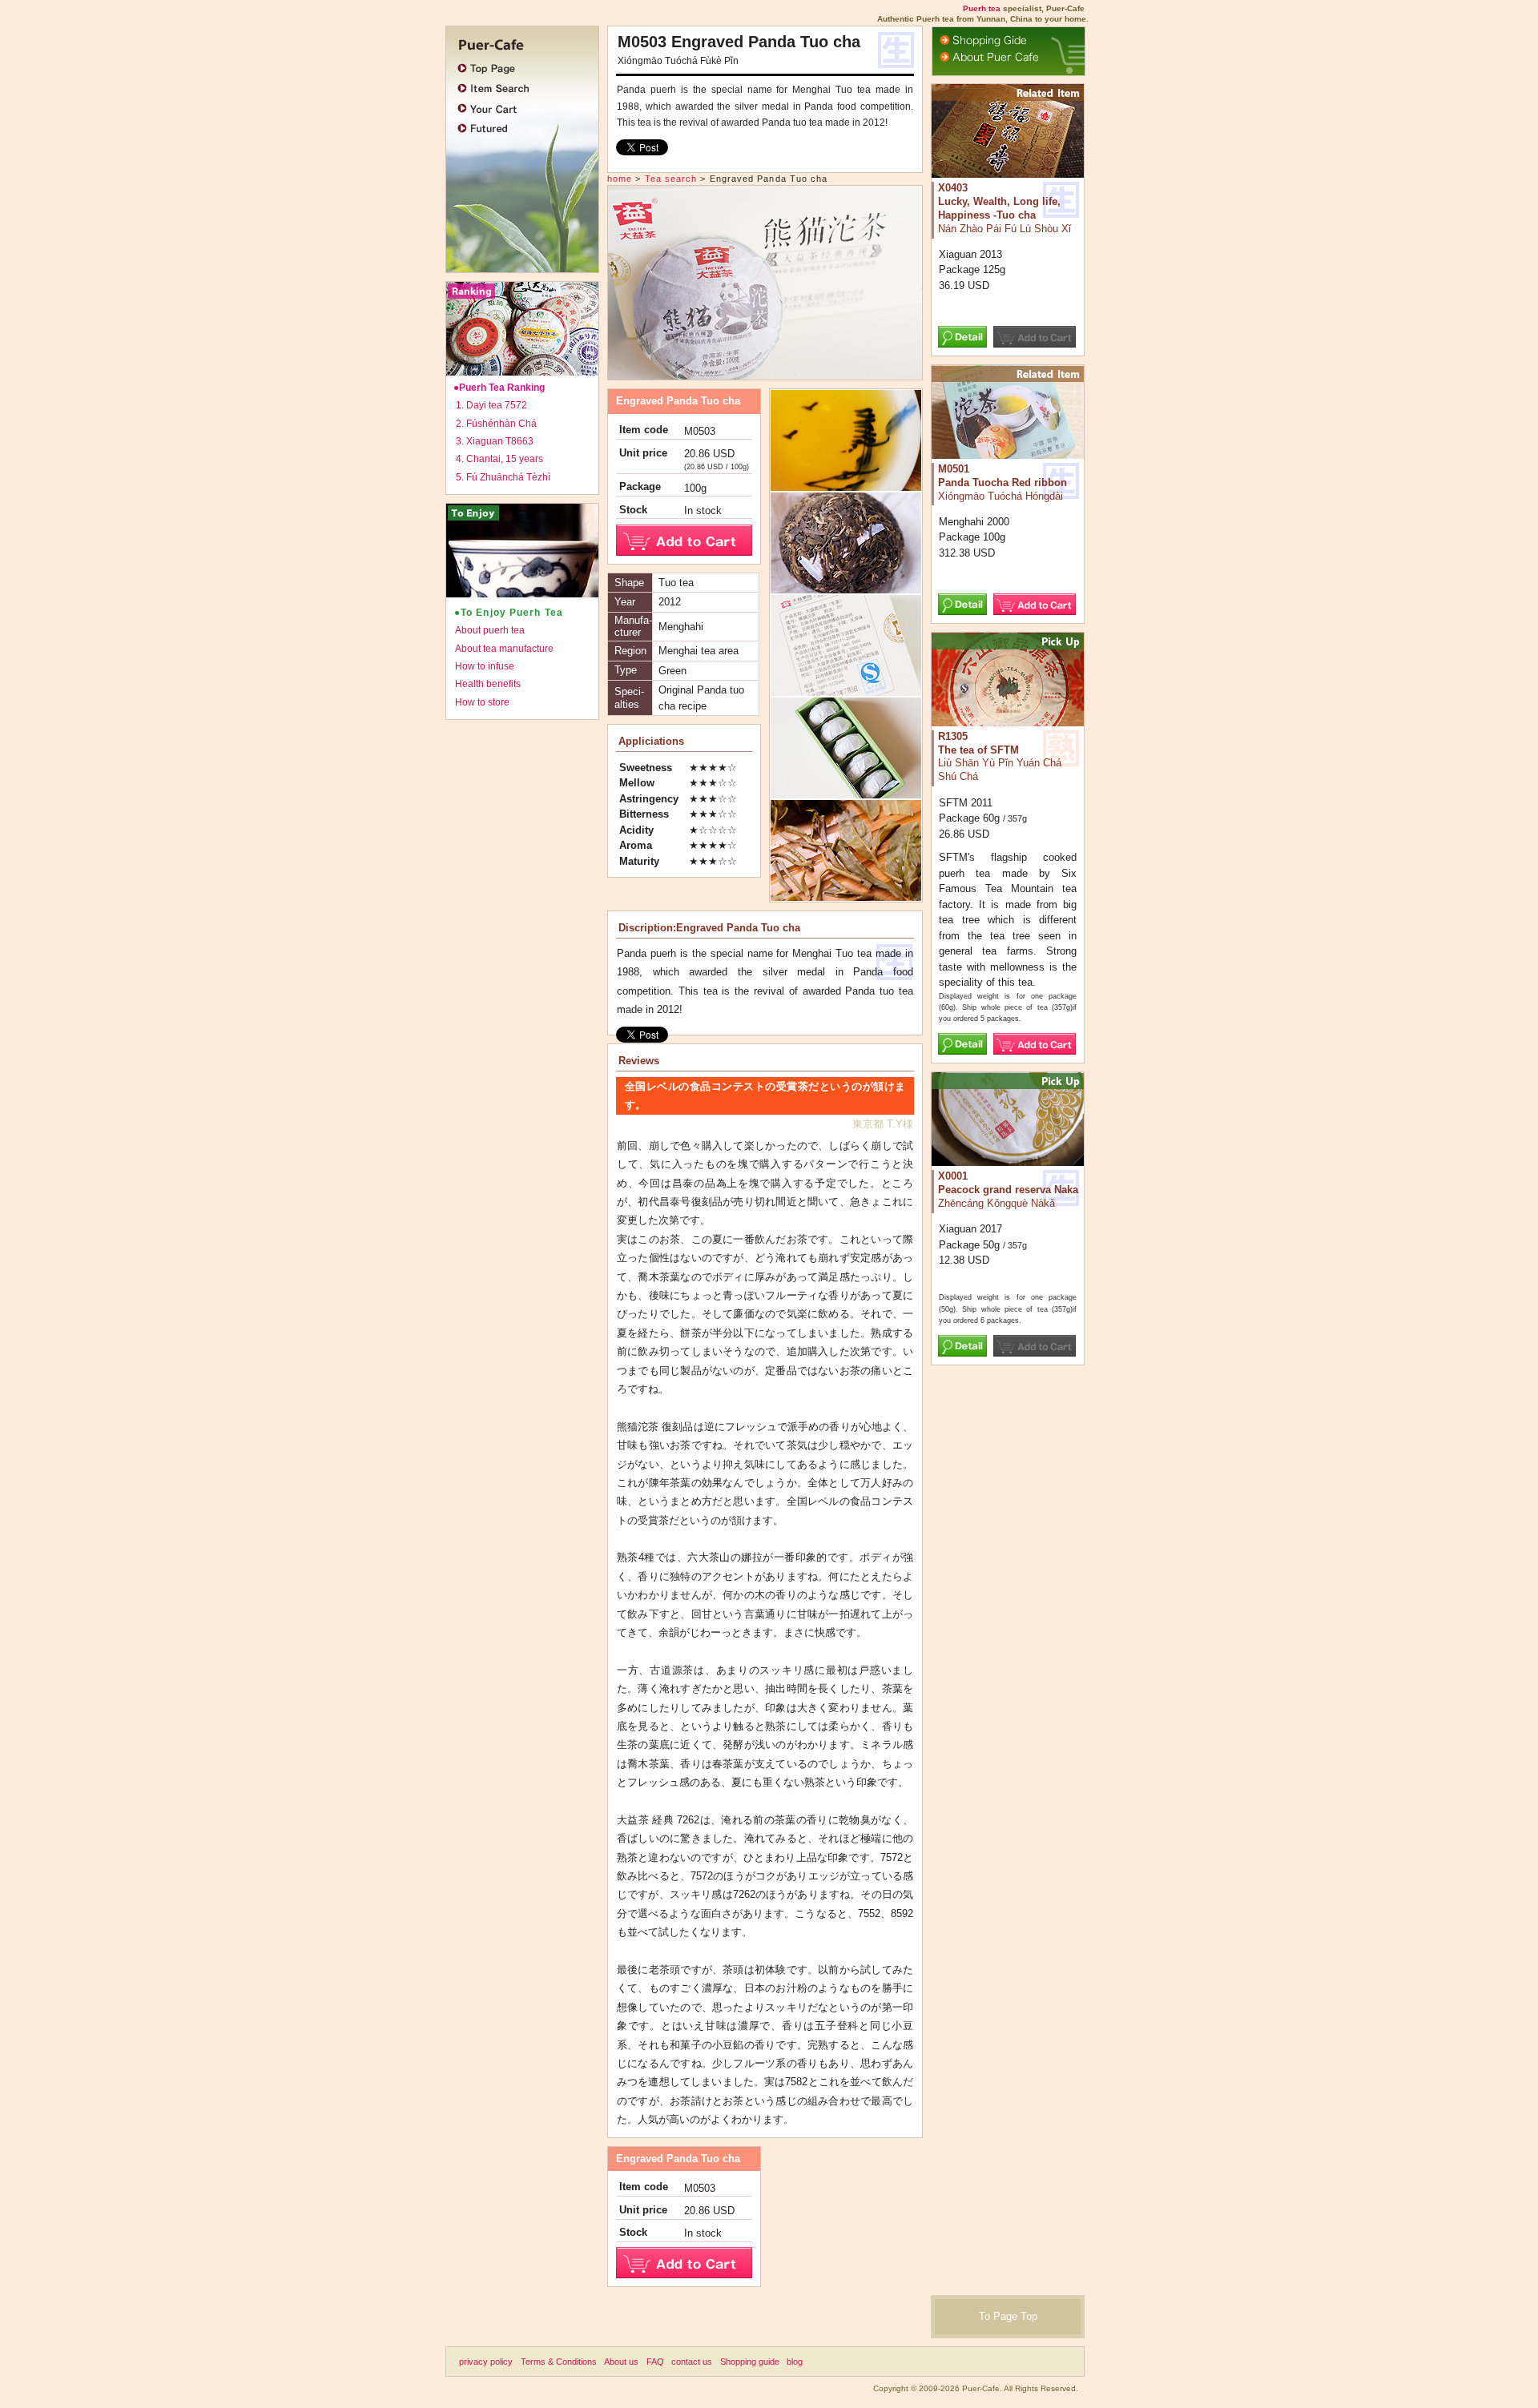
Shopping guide (750, 2362)
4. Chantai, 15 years (499, 459)
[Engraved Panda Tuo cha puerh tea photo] (765, 372)
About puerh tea (490, 630)
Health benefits (488, 684)
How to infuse (485, 666)
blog (795, 2362)
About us (621, 2362)
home (620, 179)
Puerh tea (982, 8)
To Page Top (1008, 2316)
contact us (692, 2362)
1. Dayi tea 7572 (491, 405)
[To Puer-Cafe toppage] (518, 42)
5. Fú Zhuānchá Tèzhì (503, 477)
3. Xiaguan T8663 (495, 441)
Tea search (671, 179)
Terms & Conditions (559, 2362)
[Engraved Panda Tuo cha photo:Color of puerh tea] (846, 484)
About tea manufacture (504, 649)
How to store (482, 702)
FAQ (655, 2362)
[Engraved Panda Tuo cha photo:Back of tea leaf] (846, 792)
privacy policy (486, 2362)
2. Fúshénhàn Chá (496, 424)
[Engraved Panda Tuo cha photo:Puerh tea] (846, 689)
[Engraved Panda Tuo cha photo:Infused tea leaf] (846, 894)
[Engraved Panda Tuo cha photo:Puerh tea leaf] (846, 587)
